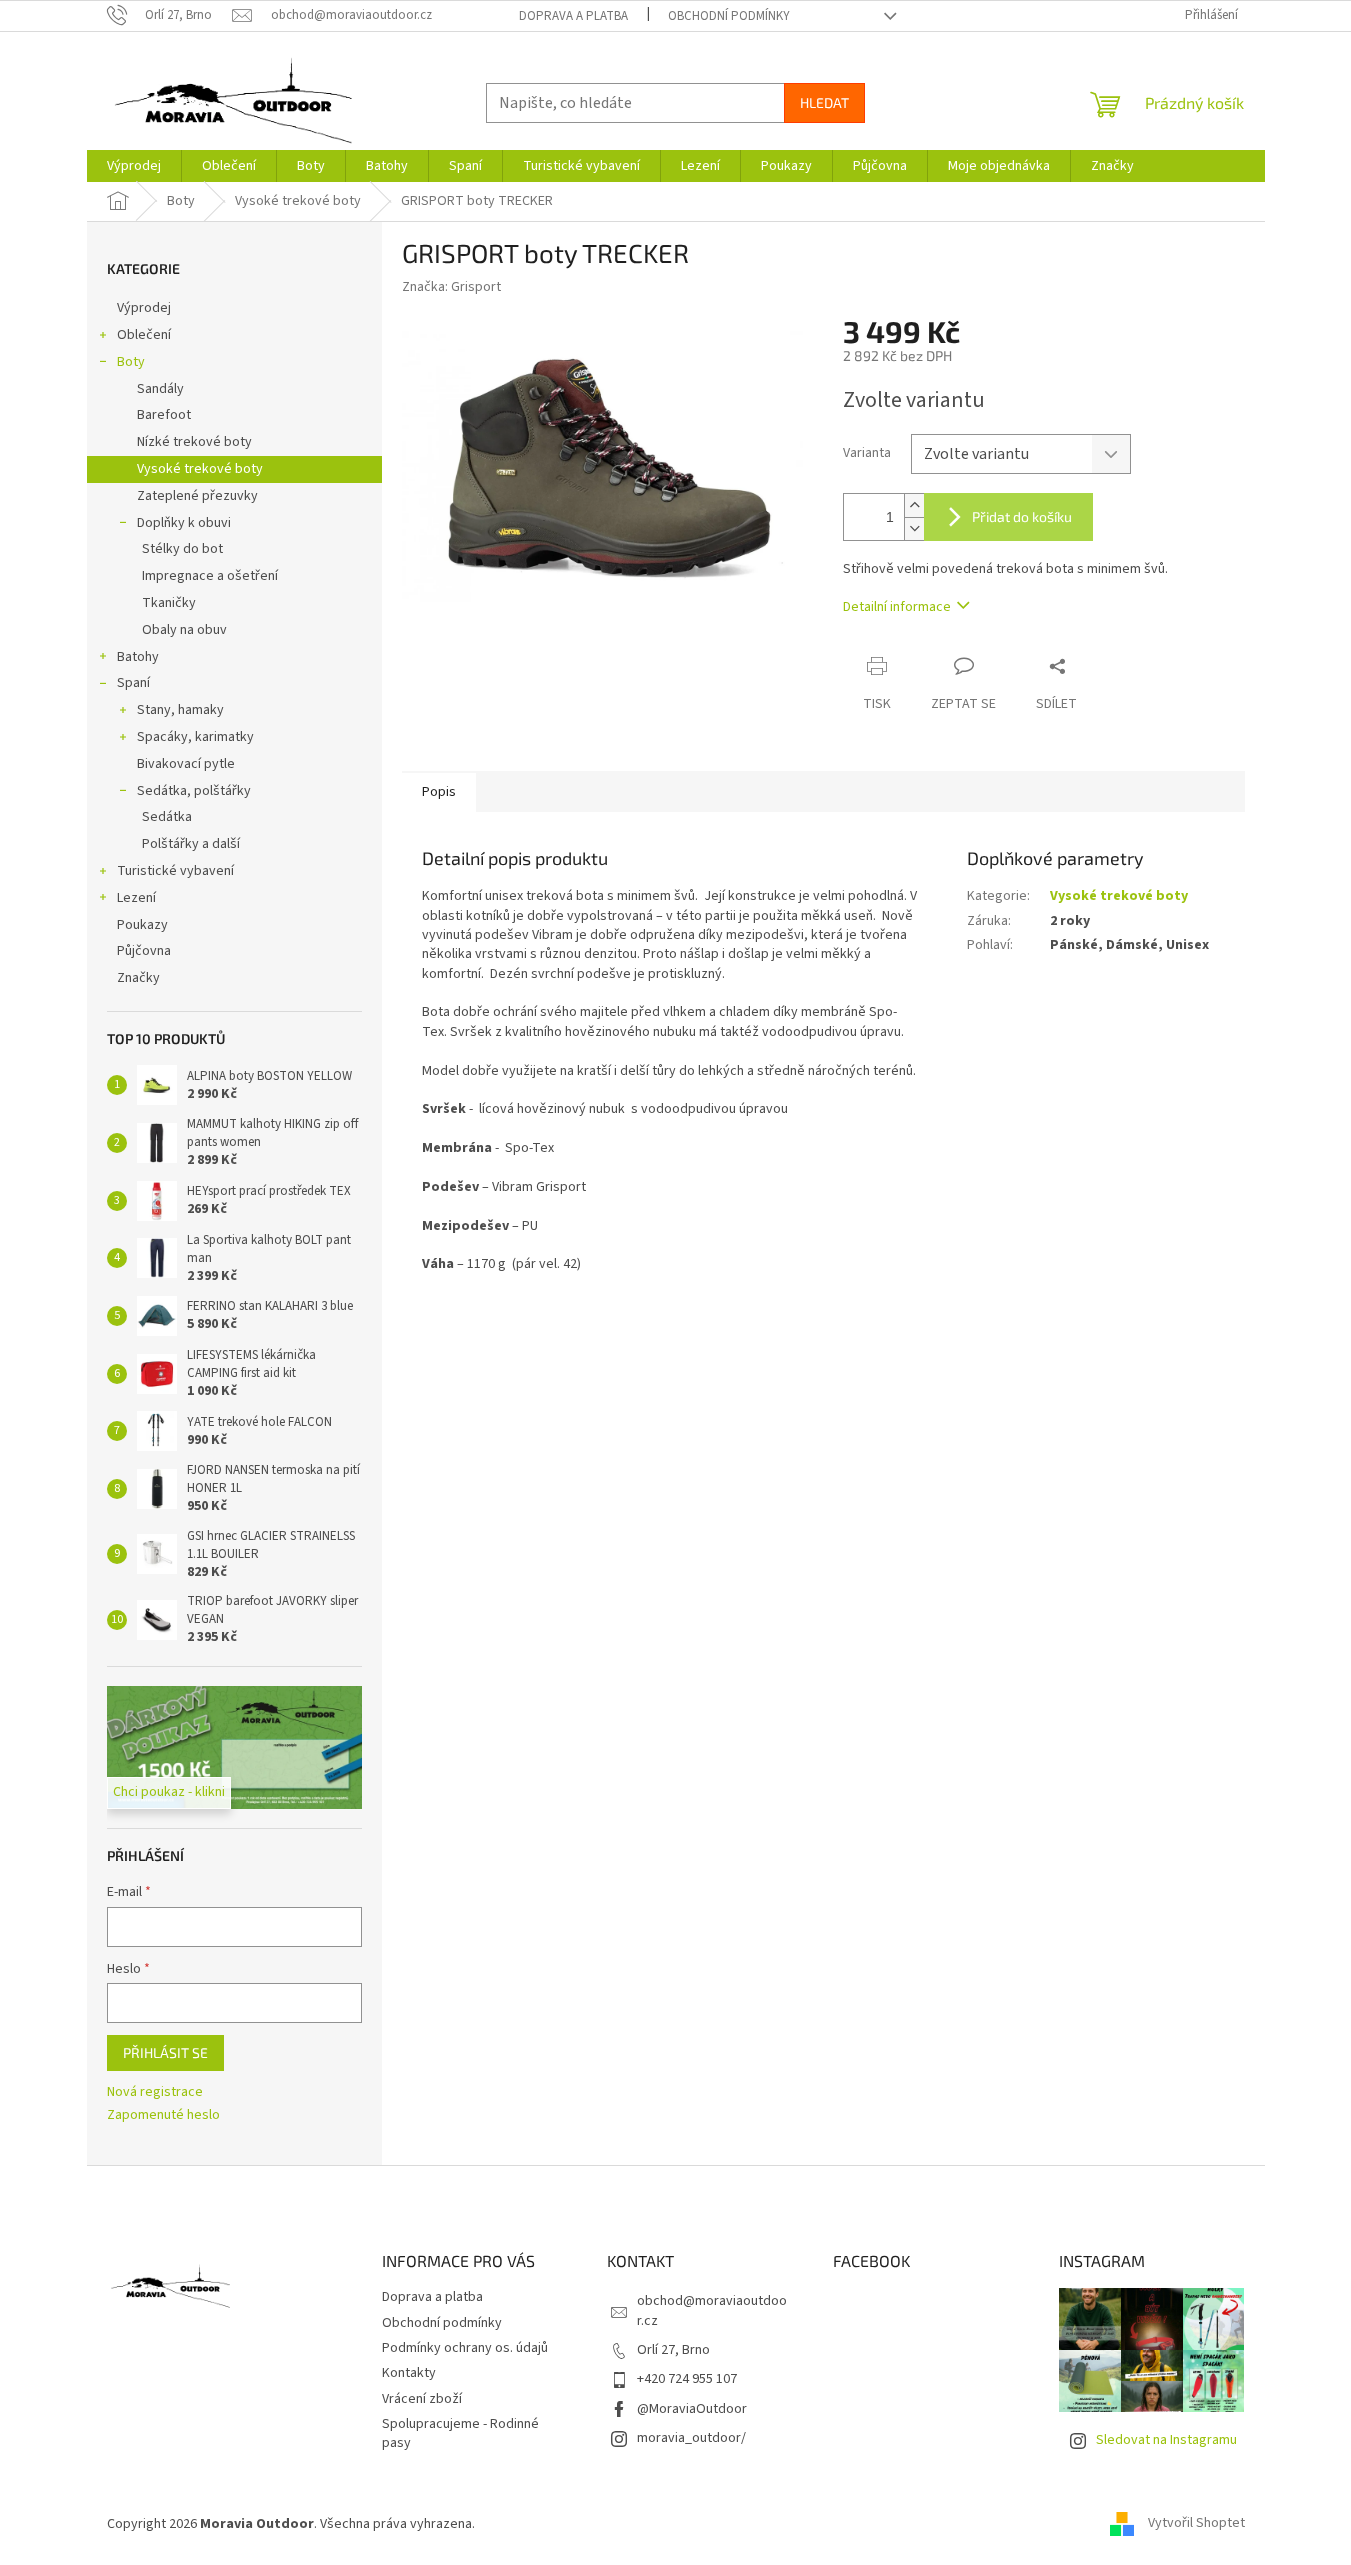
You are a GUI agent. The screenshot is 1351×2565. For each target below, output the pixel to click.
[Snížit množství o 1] (914, 528)
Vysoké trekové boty (200, 469)
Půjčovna (144, 951)
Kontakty (409, 2373)
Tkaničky (169, 603)
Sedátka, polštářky (194, 791)
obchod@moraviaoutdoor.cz (712, 2310)
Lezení (136, 898)
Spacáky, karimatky (195, 737)
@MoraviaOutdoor (692, 2409)
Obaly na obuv (184, 630)
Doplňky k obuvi (184, 523)
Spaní (133, 683)
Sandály (160, 389)
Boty (131, 362)
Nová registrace (155, 2092)
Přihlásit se (165, 2052)
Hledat (824, 102)
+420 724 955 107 (687, 2379)
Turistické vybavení (175, 871)
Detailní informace (897, 607)
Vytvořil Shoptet (1196, 2524)
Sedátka (167, 817)
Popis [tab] (439, 792)
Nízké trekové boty (194, 442)
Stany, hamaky (180, 710)
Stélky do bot (182, 549)
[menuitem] (134, 166)
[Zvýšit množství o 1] (914, 505)
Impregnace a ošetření (210, 576)
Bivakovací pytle (186, 764)
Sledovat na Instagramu (1166, 2440)
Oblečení (144, 335)
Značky (138, 978)
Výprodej (144, 308)
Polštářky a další (191, 844)
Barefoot (164, 415)
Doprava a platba (573, 16)
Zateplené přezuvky (197, 496)
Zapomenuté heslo (163, 2115)
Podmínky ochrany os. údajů (465, 2348)
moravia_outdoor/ (691, 2438)
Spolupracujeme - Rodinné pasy (460, 2433)
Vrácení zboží (422, 2399)
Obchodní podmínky (729, 16)
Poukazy (142, 925)
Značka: (451, 287)
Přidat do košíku (1022, 516)
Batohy (138, 657)
